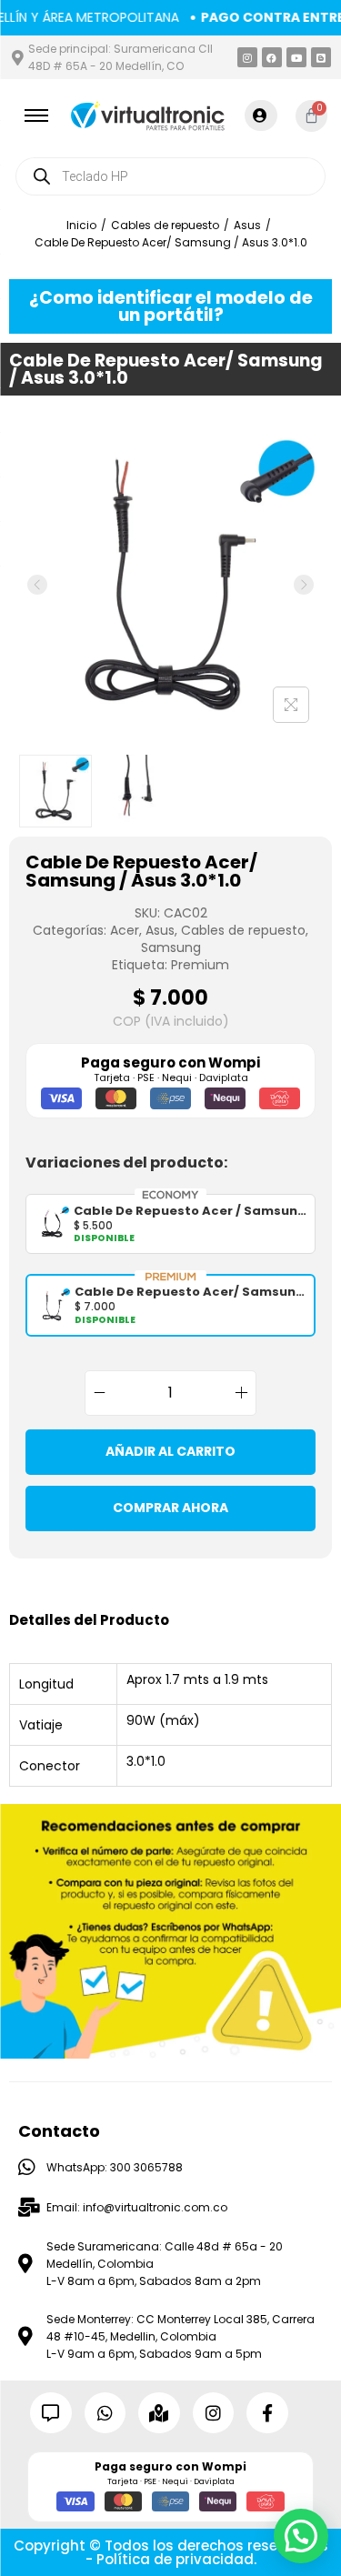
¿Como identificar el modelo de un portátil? (171, 306)
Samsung (171, 947)
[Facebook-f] (267, 2413)
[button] (301, 2536)
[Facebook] (272, 57)
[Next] (304, 585)
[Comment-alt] (51, 2413)
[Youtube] (296, 57)
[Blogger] (321, 57)
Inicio (81, 225)
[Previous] (37, 585)
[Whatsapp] (105, 2413)
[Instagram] (247, 57)
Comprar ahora (170, 1508)
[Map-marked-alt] (159, 2413)
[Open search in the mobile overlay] (170, 176)
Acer (125, 930)
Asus (247, 225)
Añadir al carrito (170, 1451)
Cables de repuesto (165, 225)
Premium (200, 965)
